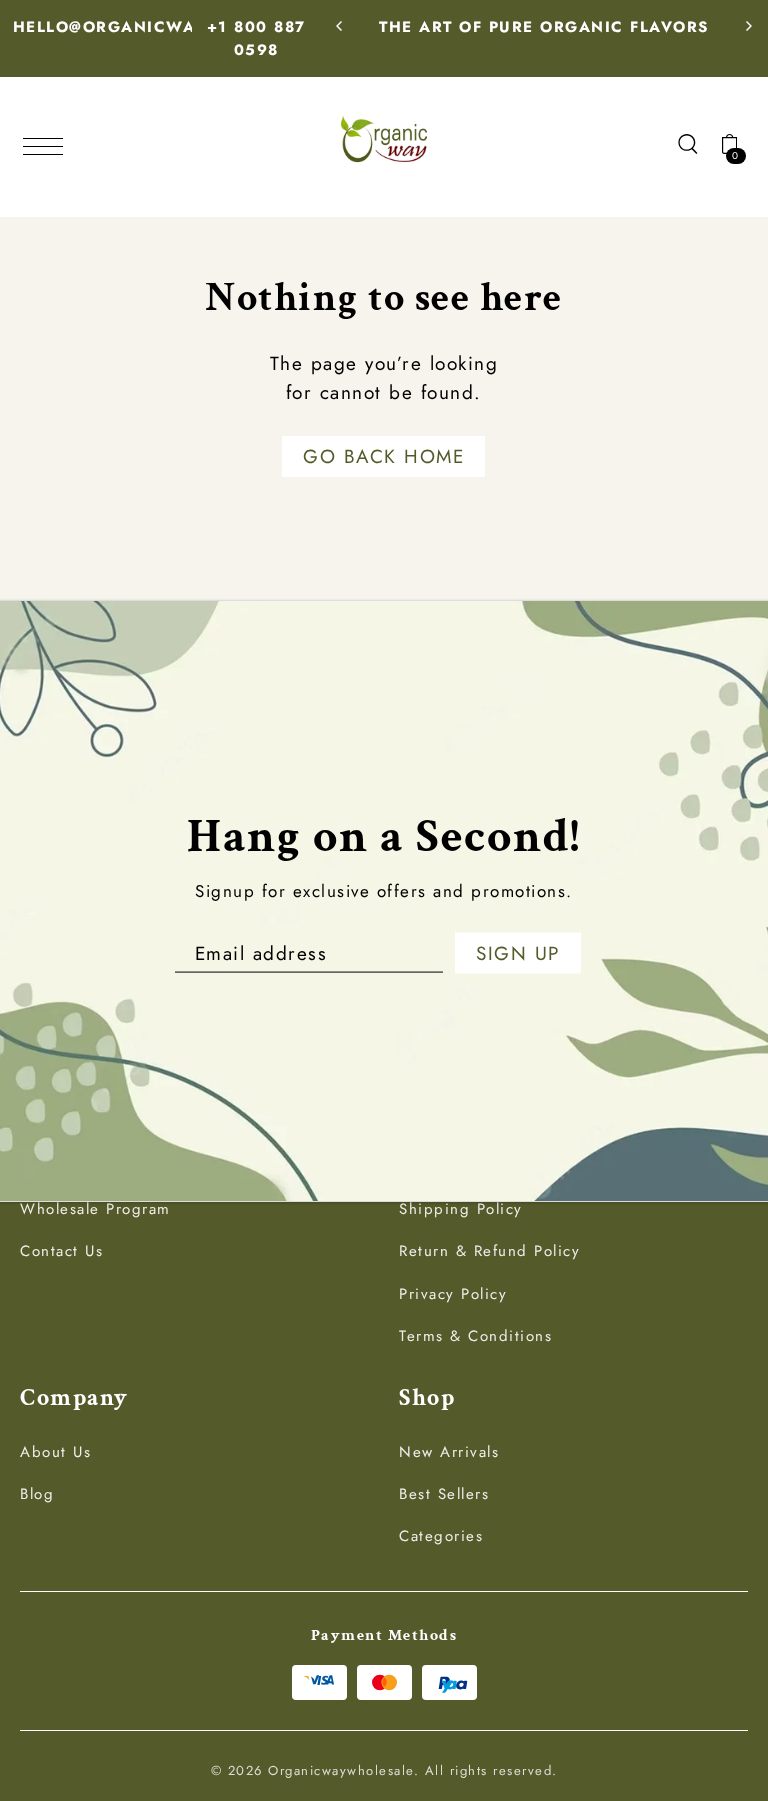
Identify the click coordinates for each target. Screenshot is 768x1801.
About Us (55, 1452)
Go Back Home (383, 456)
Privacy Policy (453, 1294)
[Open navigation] (48, 144)
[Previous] (340, 26)
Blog (37, 1494)
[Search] (688, 143)
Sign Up (518, 953)
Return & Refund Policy (489, 1251)
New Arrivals (449, 1452)
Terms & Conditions (475, 1336)
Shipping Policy (461, 1209)
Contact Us (61, 1251)
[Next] (748, 26)
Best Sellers (444, 1494)
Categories (441, 1536)
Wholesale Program (95, 1209)
